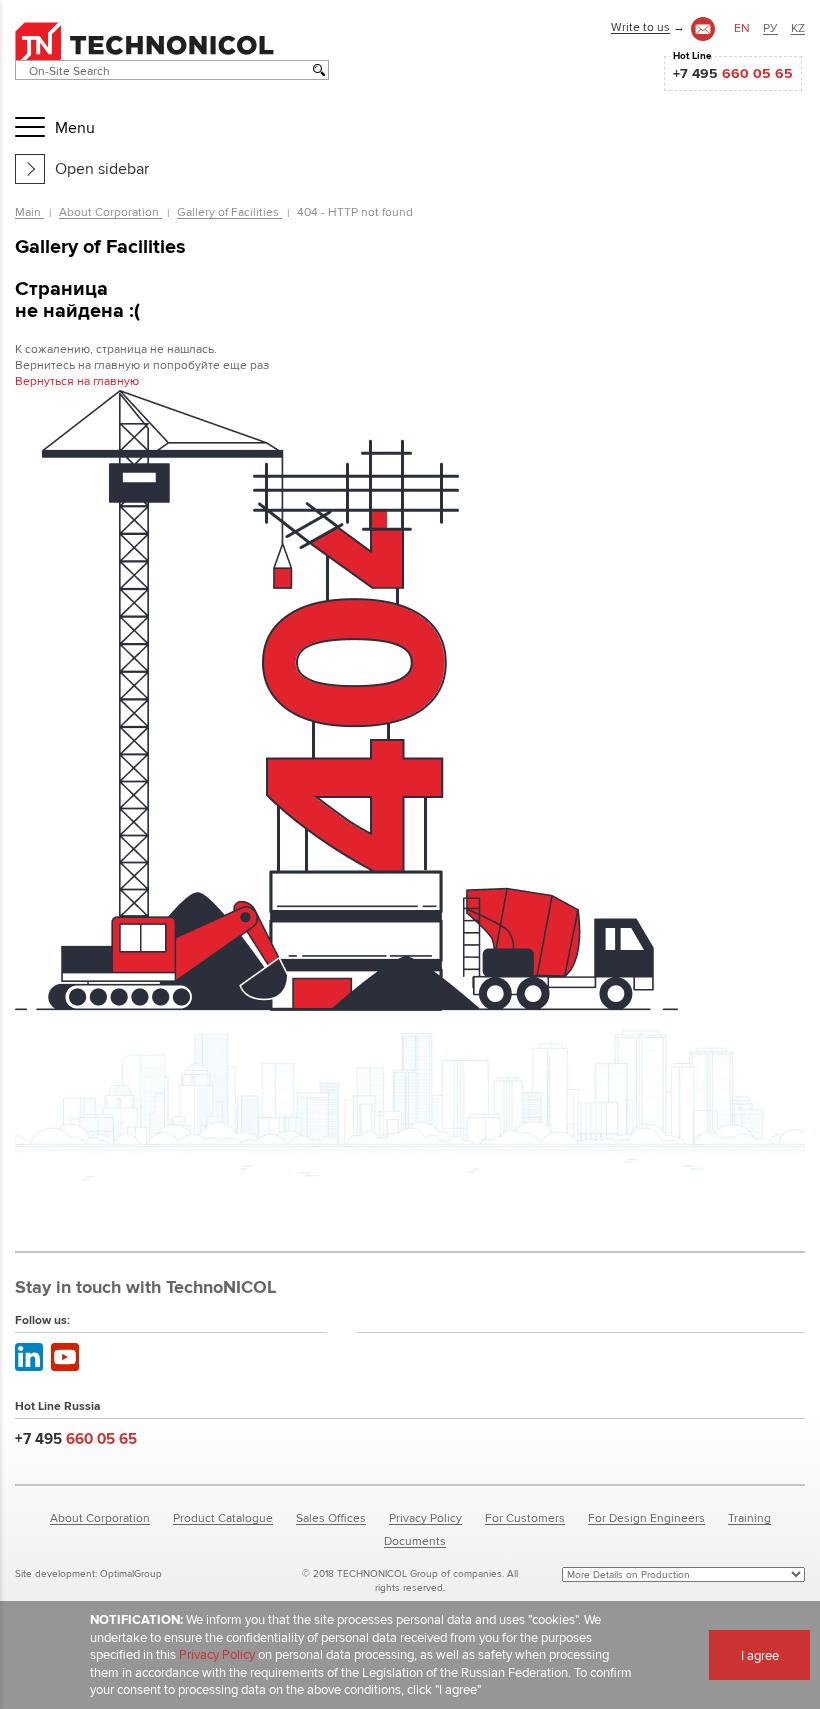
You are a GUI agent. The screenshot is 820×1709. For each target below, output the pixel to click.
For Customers (525, 1517)
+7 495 (733, 73)
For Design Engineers (646, 1517)
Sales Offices (331, 1517)
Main (29, 211)
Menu (75, 127)
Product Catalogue (223, 1517)
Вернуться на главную (77, 380)
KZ (798, 27)
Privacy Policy (425, 1517)
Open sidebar (102, 168)
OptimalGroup (131, 1573)
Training (749, 1517)
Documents (415, 1540)
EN (742, 27)
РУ (770, 27)
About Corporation (110, 211)
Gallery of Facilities (229, 211)
